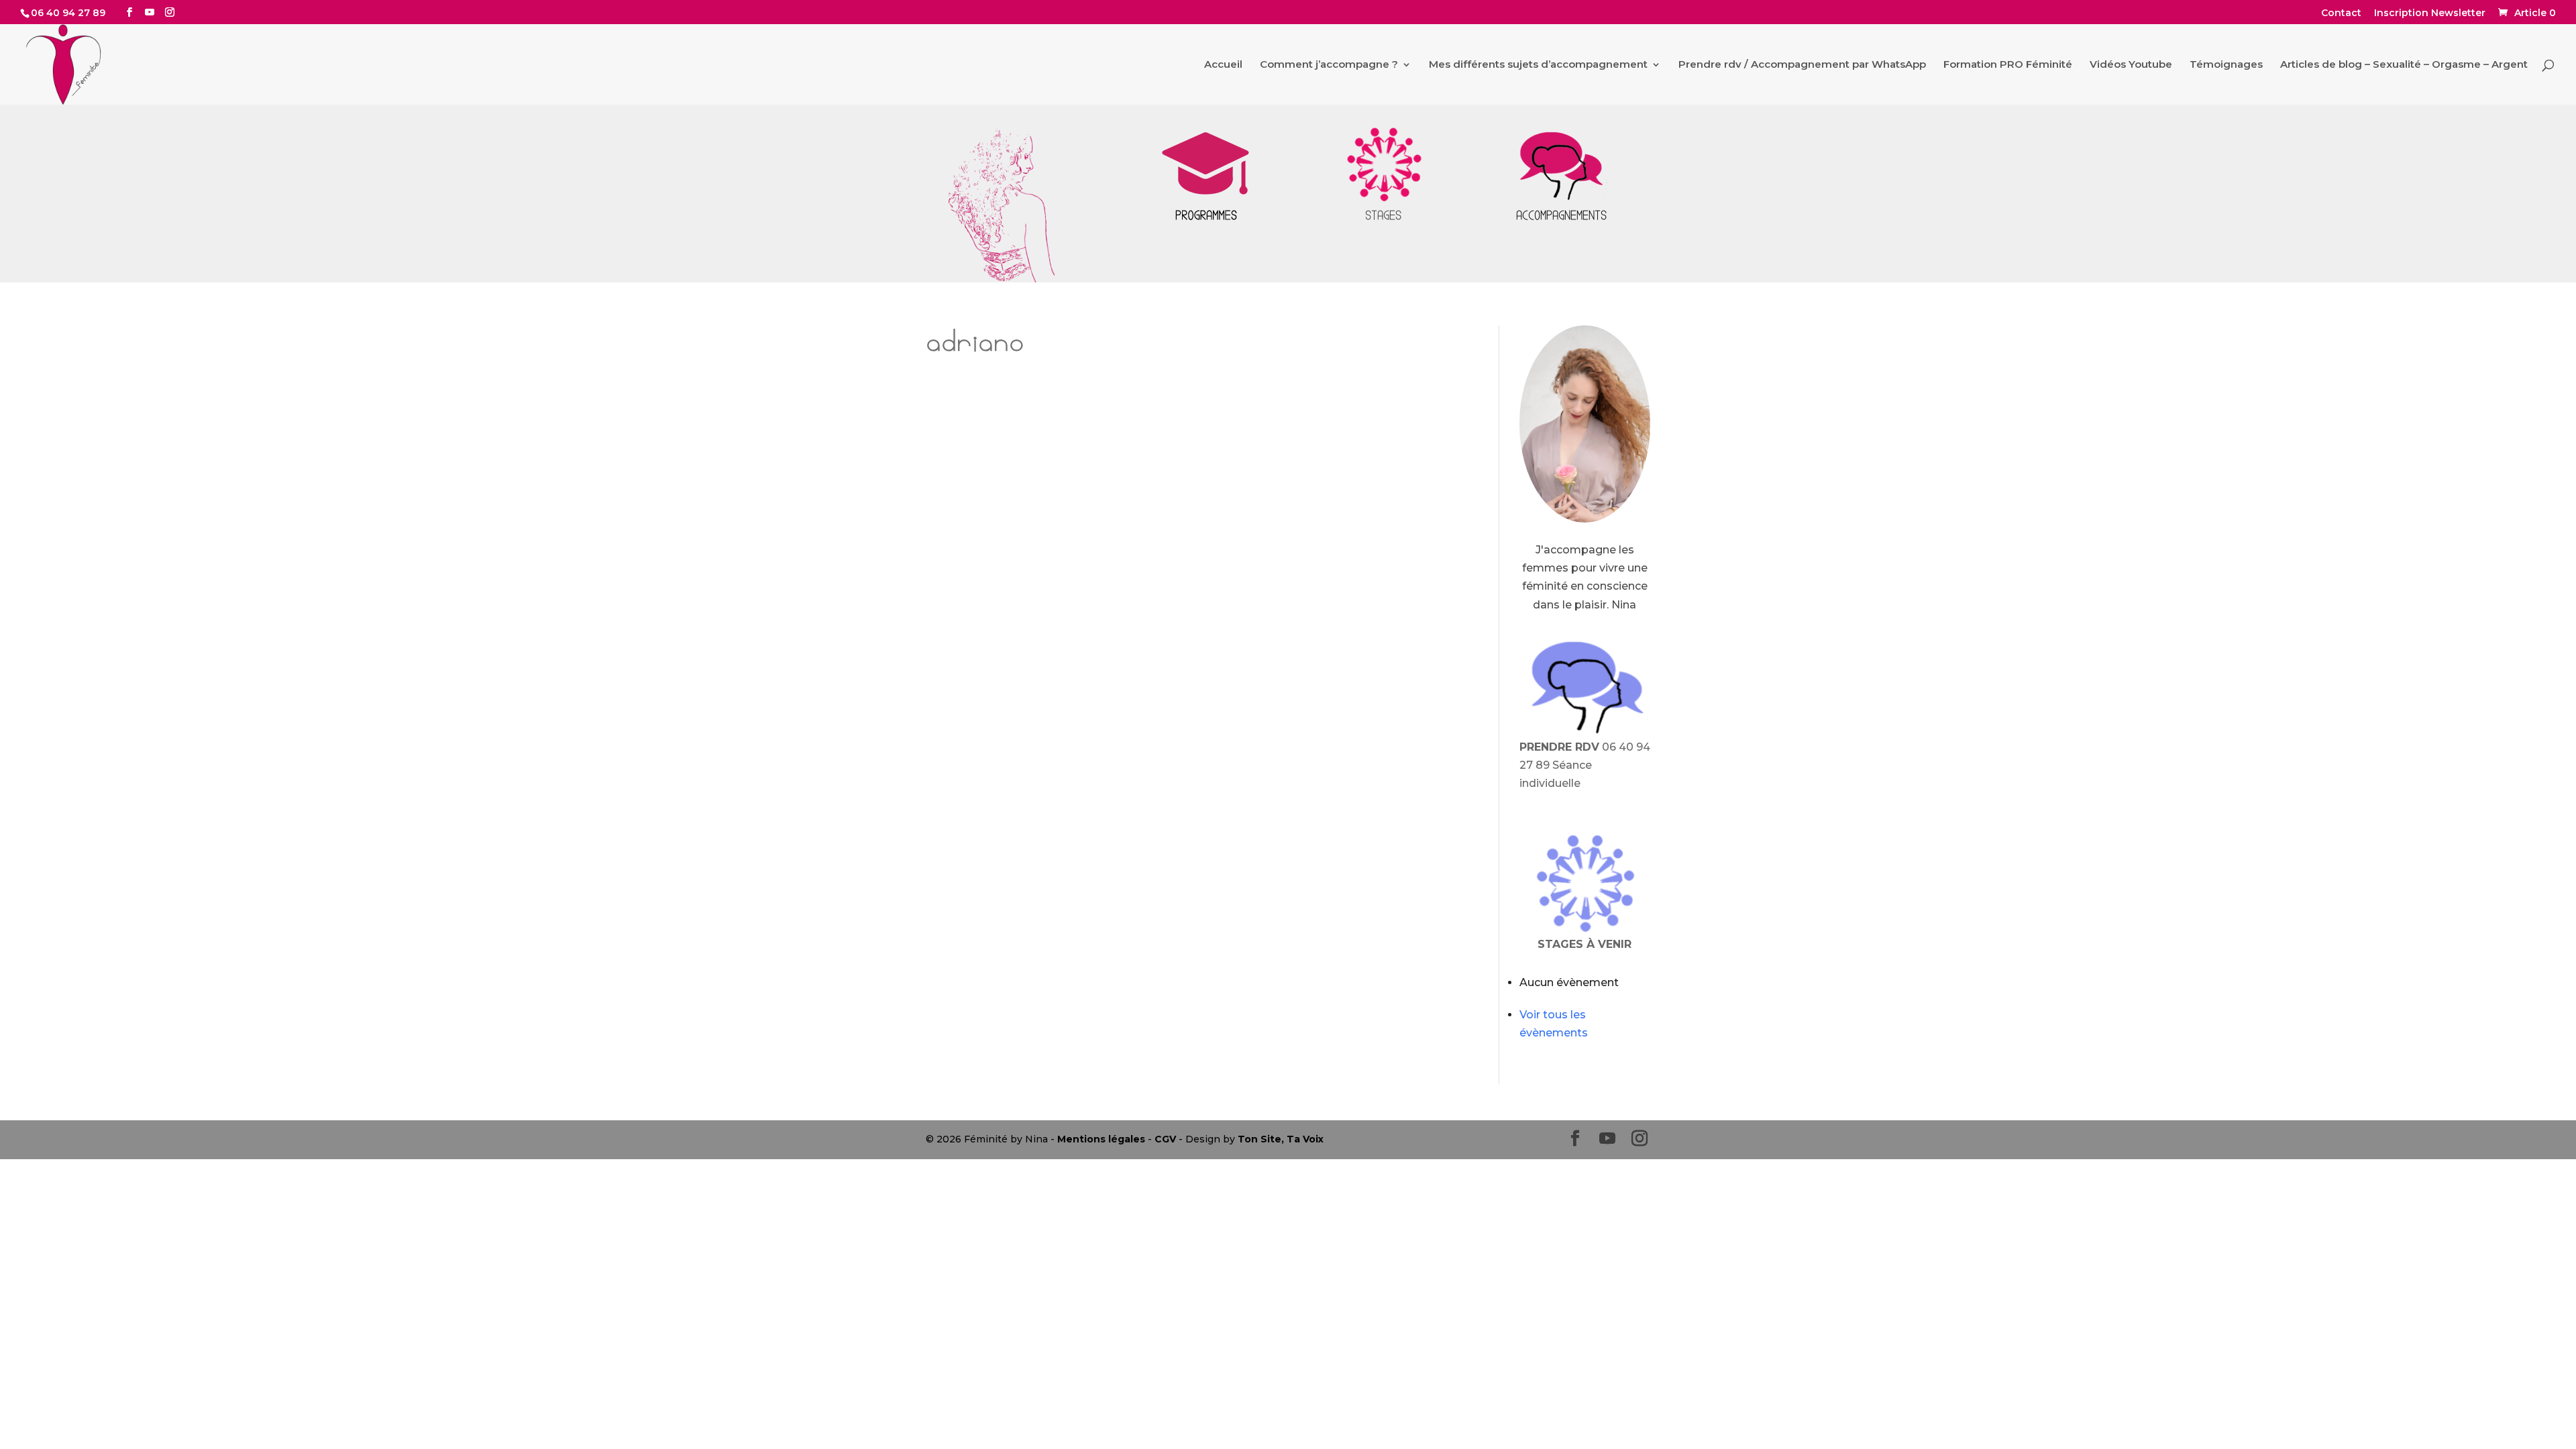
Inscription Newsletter (2430, 13)
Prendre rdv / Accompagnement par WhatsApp (1802, 65)
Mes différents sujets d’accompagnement (1538, 65)
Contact (2341, 13)
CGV (1165, 1139)
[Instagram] (170, 12)
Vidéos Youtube (2131, 65)
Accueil (1223, 65)
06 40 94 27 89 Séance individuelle (1585, 765)
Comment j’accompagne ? (1329, 65)
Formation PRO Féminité (2008, 65)
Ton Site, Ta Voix (1281, 1139)
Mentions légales (1101, 1139)
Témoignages (2226, 65)
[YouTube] (150, 12)
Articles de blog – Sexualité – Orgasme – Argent (2404, 65)
